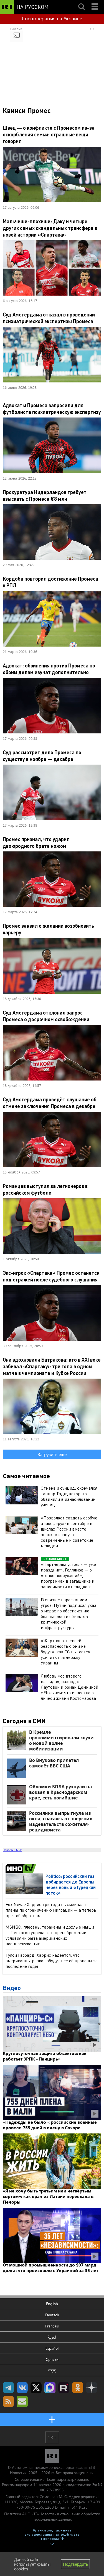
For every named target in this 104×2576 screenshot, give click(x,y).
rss (8, 2401)
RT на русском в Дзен (92, 2388)
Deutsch (52, 2315)
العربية (52, 2337)
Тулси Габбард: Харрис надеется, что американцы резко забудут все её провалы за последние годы (52, 1960)
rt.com (51, 2479)
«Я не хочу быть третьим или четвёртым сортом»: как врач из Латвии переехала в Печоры (48, 2196)
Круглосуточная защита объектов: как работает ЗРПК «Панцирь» (45, 2056)
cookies (21, 2569)
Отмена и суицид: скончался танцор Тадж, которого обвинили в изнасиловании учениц (69, 1496)
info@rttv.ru (78, 2507)
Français (52, 2326)
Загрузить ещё (52, 1454)
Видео (12, 1988)
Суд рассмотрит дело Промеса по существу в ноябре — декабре (42, 756)
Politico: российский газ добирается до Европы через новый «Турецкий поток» (71, 1884)
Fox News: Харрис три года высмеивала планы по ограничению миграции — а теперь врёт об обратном (51, 1910)
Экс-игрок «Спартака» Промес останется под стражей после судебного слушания (51, 1276)
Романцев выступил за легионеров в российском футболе (45, 1189)
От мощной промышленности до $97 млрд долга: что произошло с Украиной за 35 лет (50, 2267)
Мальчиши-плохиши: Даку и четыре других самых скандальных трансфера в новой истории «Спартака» (50, 228)
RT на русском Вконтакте (22, 2388)
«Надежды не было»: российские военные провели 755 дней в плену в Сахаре (50, 2125)
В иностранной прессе (22, 1868)
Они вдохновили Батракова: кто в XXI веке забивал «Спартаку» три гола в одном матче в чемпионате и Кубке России (52, 1366)
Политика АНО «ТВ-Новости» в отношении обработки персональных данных (52, 2516)
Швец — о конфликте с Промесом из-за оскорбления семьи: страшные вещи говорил (49, 134)
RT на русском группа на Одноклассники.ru (78, 2388)
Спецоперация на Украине (52, 18)
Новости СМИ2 (12, 1850)
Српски (52, 2359)
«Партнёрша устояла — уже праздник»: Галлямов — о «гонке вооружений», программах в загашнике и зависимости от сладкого (68, 1575)
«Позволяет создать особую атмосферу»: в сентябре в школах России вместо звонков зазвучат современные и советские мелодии (69, 1532)
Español (52, 2348)
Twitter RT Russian (36, 2388)
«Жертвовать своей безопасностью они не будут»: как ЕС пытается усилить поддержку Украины (65, 1652)
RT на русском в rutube (64, 2388)
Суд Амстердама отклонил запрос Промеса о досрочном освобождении (46, 1016)
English (52, 2304)
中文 (52, 2370)
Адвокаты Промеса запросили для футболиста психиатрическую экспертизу (52, 408)
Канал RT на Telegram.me (8, 2388)
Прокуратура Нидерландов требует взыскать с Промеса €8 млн (45, 495)
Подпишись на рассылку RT (22, 2401)
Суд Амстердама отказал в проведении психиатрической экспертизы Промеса (49, 318)
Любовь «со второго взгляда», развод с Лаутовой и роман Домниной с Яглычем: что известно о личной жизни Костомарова (69, 1687)
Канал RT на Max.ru (50, 2388)
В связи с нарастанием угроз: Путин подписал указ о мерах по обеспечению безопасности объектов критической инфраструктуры (69, 1613)
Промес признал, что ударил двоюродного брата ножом (36, 842)
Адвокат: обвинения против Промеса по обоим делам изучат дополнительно (49, 669)
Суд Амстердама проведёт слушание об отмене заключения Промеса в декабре (50, 1103)
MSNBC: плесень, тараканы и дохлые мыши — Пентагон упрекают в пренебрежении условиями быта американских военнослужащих (50, 1935)
